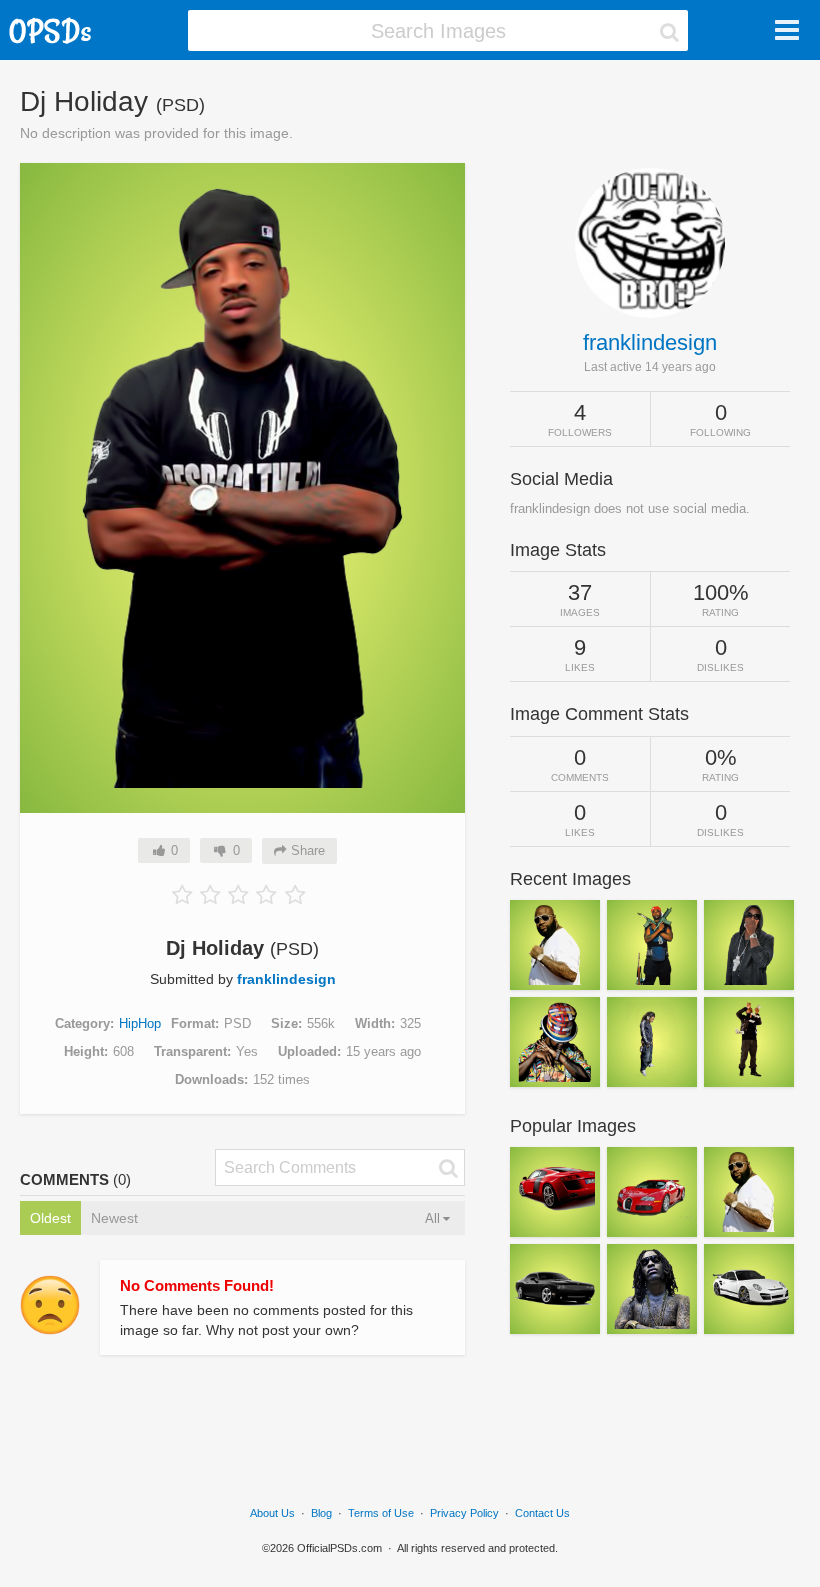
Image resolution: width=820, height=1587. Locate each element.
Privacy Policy (464, 1513)
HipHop (140, 1023)
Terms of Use (381, 1513)
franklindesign (286, 979)
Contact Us (542, 1513)
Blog (321, 1513)
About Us (272, 1513)
